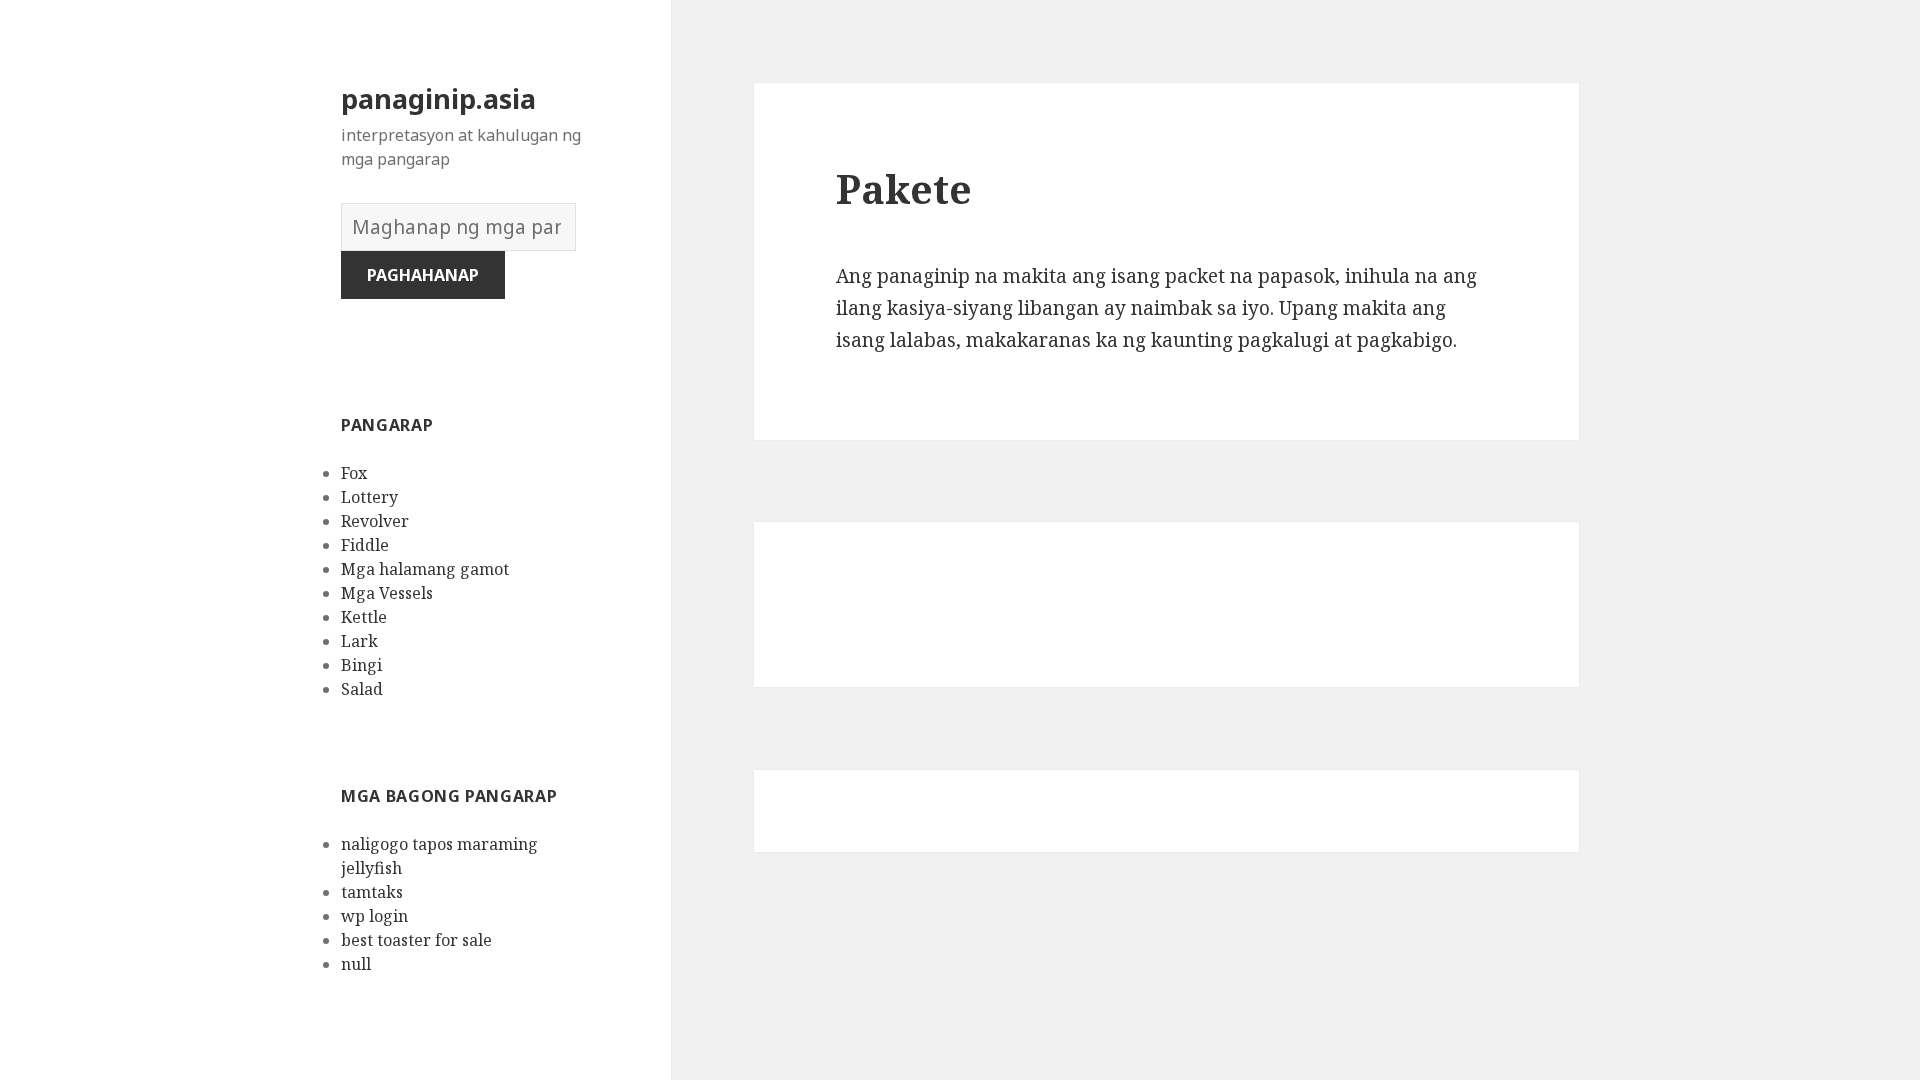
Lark (359, 641)
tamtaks (372, 892)
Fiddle (365, 545)
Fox (354, 473)
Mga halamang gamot (425, 569)
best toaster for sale (416, 940)
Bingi (361, 665)
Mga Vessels (387, 593)
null (356, 964)
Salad (362, 689)
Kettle (364, 617)
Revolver (375, 521)
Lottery (369, 497)
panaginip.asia (438, 98)
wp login (374, 916)
